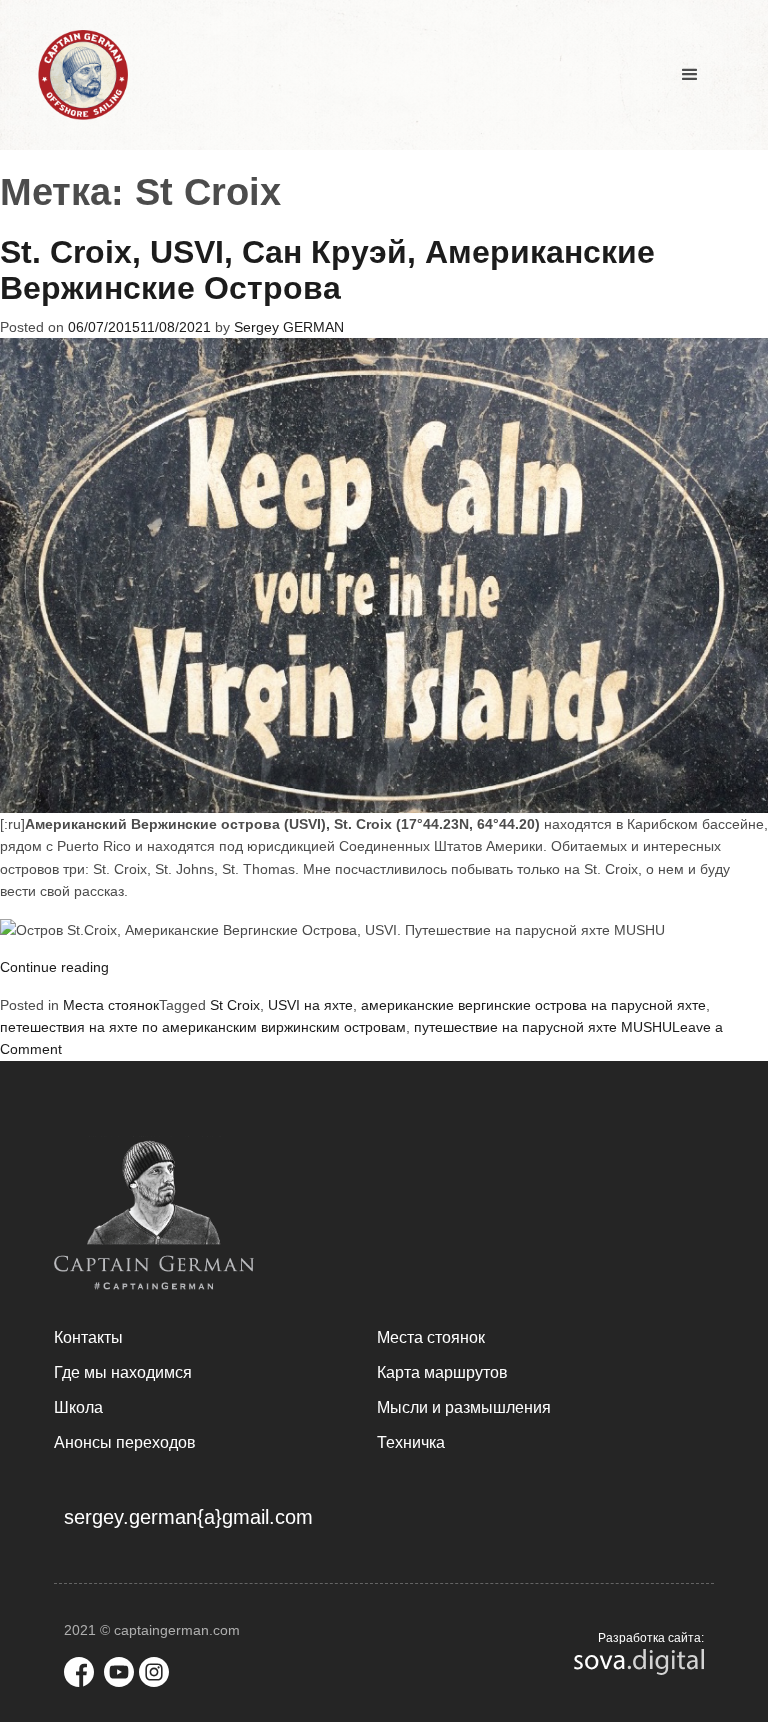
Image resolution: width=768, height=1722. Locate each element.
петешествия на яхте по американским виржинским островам (203, 1027)
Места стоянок (111, 1005)
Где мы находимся (123, 1372)
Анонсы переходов (125, 1442)
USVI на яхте (310, 1005)
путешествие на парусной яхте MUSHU (543, 1027)
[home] (83, 75)
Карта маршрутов (442, 1372)
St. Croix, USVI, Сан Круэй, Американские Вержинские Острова (327, 270)
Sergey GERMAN (289, 327)
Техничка (411, 1442)
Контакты (88, 1337)
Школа (78, 1407)
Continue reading (54, 967)
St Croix (235, 1005)
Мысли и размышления (464, 1407)
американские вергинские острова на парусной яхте (533, 1005)
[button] (690, 75)
